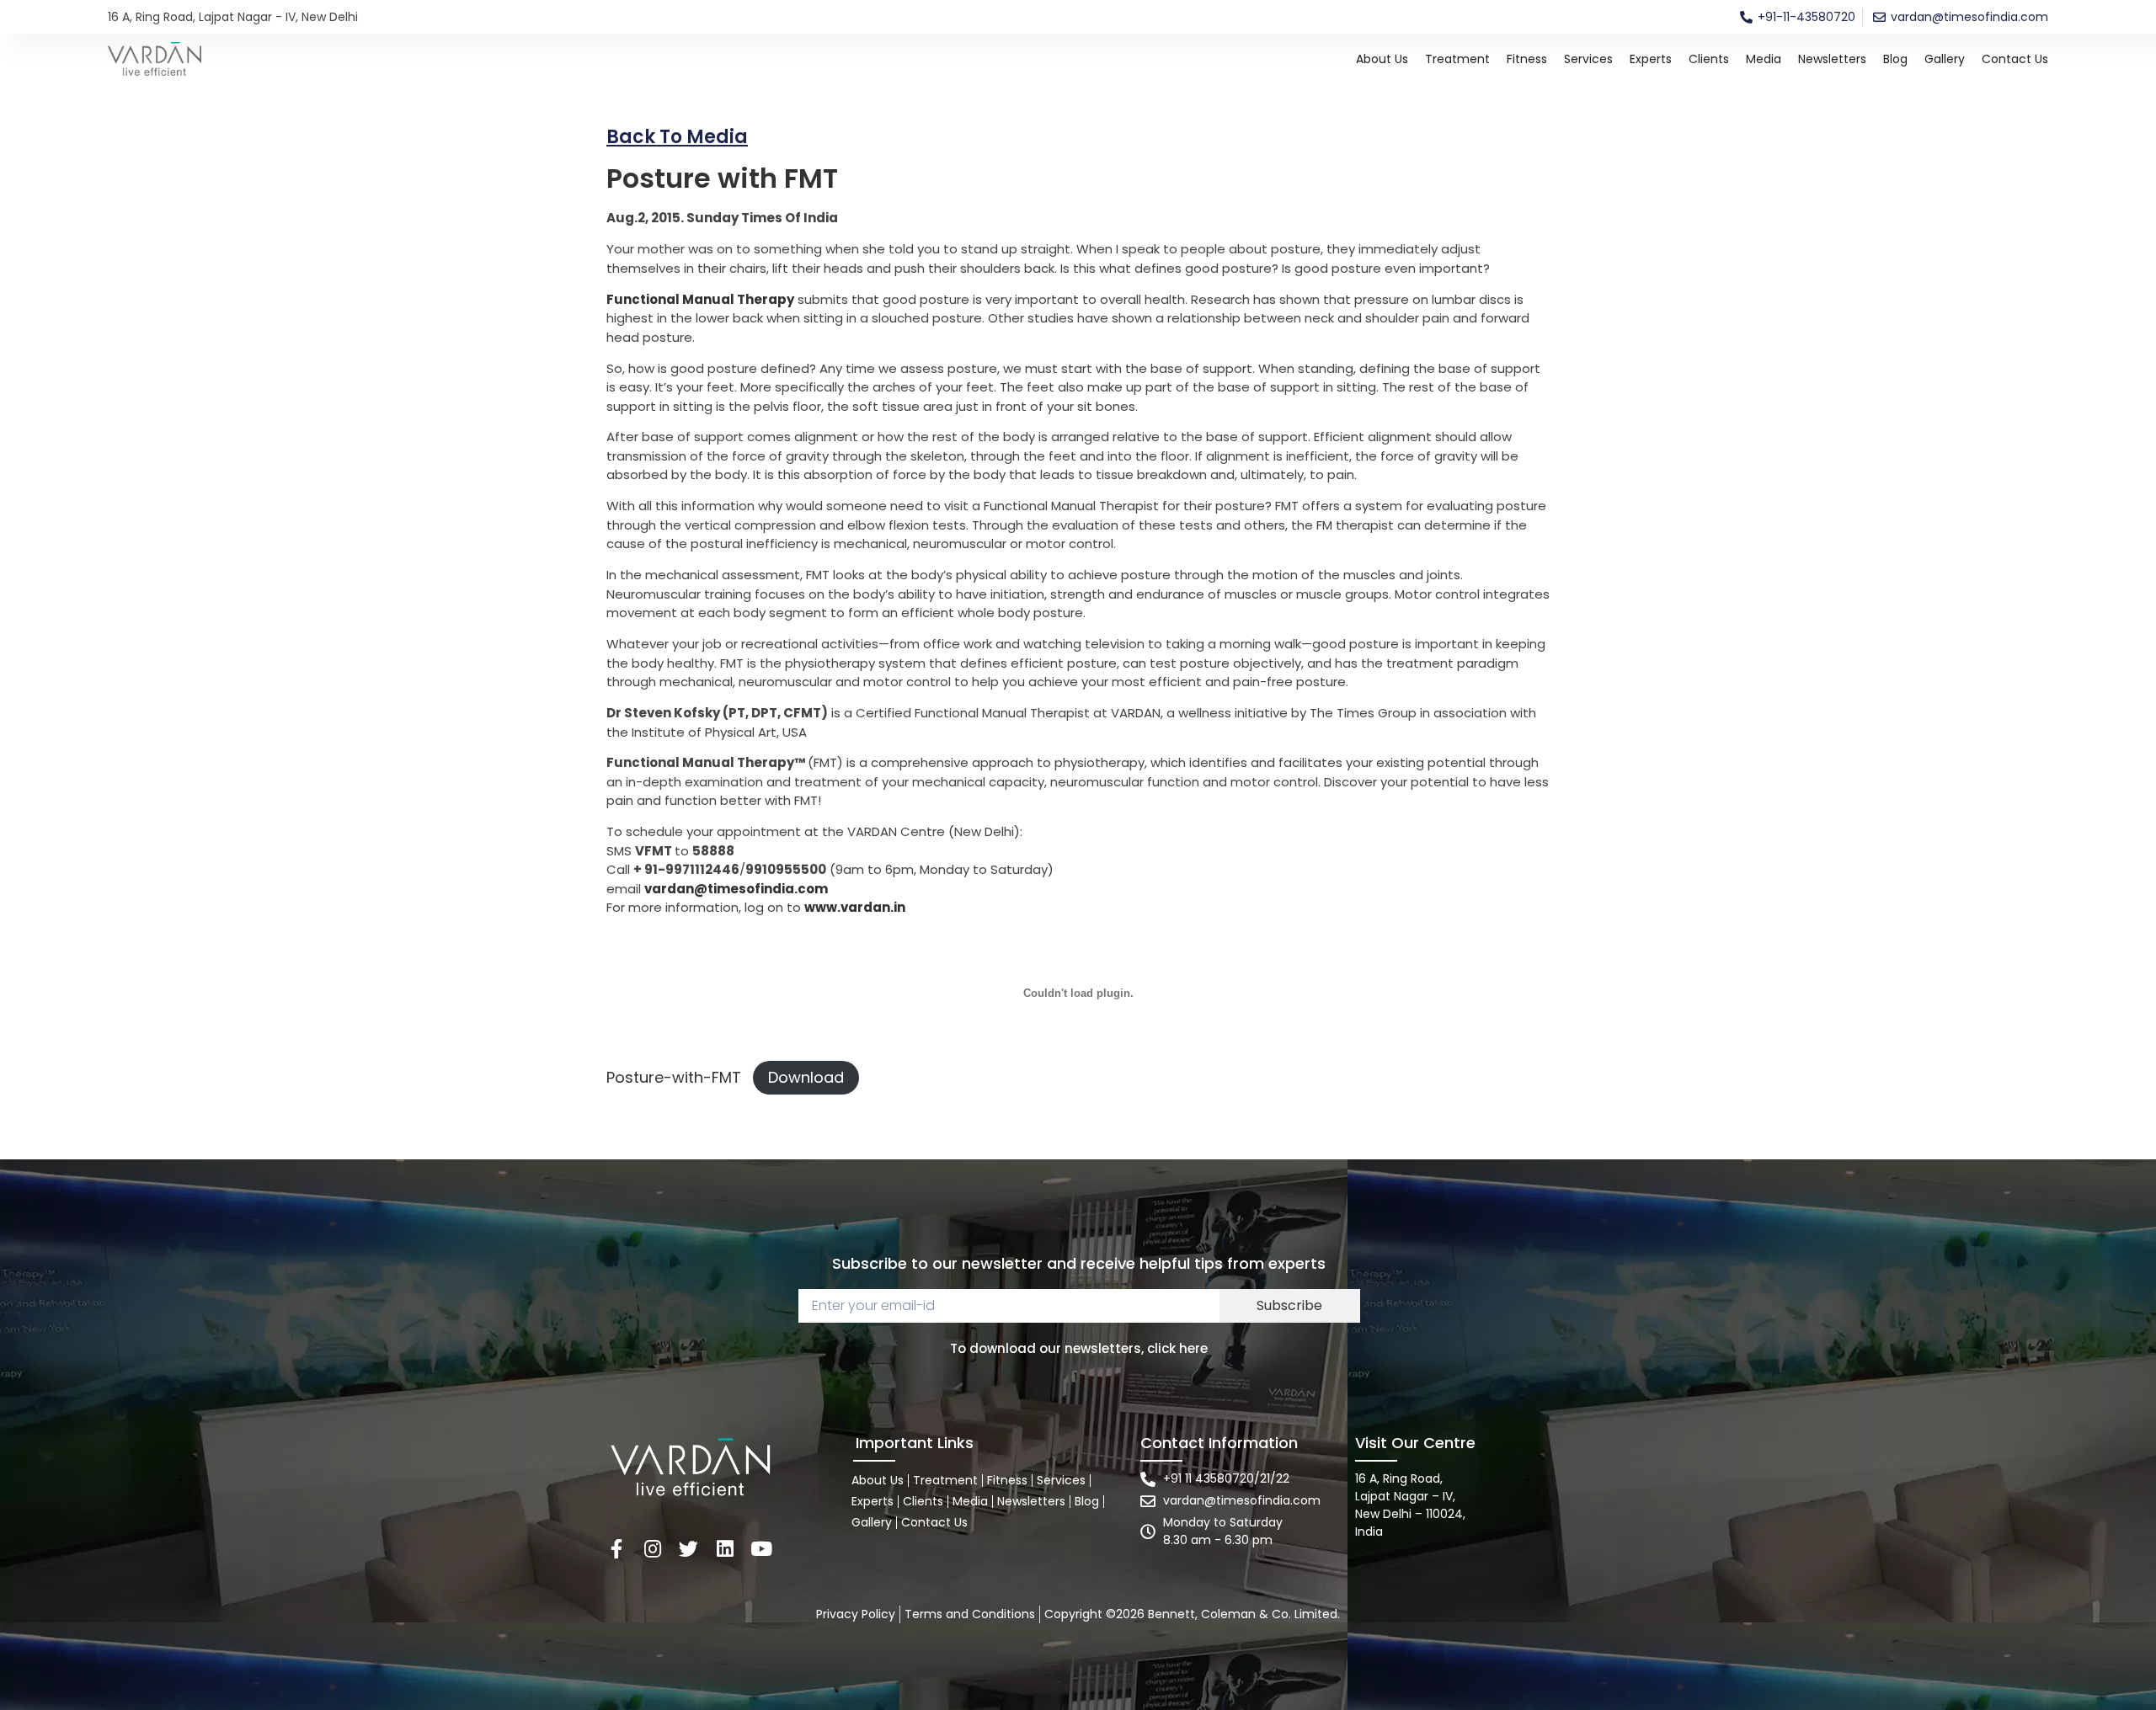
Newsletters (1832, 59)
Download (806, 1077)
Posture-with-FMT (674, 1077)
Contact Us (2015, 59)
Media (1764, 59)
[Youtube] (761, 1549)
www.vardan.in (855, 907)
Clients (1709, 59)
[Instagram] (652, 1549)
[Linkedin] (725, 1549)
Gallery (1945, 59)
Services (1588, 59)
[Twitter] (688, 1549)
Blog (1895, 59)
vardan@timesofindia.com (736, 889)
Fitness (1527, 59)
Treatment (1457, 59)
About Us (1382, 59)
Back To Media (677, 137)
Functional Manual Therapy (700, 299)
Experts (1651, 59)
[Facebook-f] (616, 1549)
